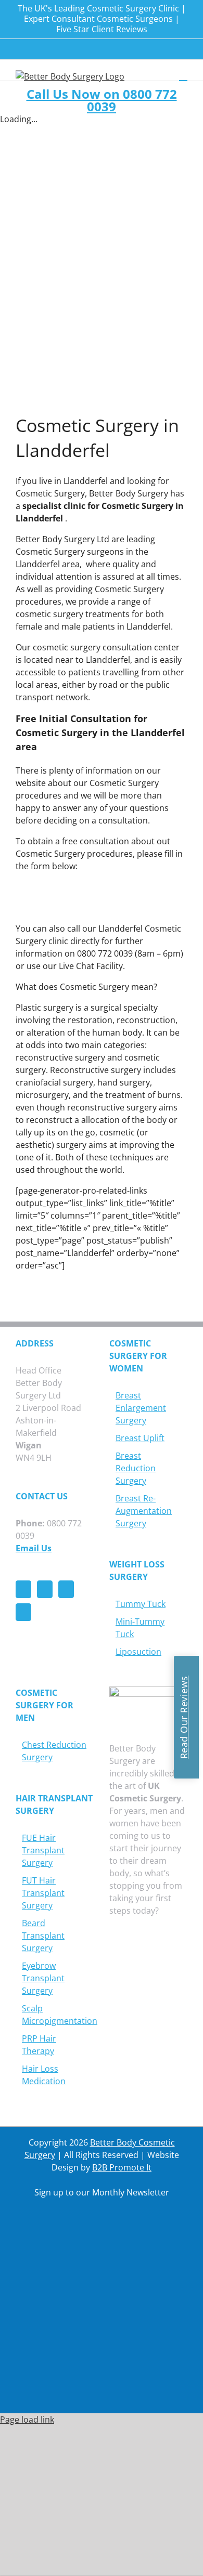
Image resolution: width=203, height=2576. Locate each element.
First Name (50, 2234)
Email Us (34, 1548)
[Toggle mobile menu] (183, 76)
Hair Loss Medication (44, 2075)
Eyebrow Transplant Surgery (43, 1978)
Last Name (50, 2275)
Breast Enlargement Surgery (141, 1408)
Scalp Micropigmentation (55, 2015)
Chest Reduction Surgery (54, 1751)
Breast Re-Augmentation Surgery (144, 1511)
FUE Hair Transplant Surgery (43, 1850)
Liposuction (138, 1652)
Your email (50, 2316)
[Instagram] (66, 1589)
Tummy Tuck (141, 1604)
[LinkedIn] (23, 1612)
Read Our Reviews (184, 1717)
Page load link (27, 2420)
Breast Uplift (140, 1438)
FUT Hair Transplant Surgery (43, 1893)
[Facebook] (23, 1589)
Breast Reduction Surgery (136, 1468)
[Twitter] (45, 1589)
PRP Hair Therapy (39, 2045)
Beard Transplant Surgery (43, 1936)
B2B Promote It (122, 2167)
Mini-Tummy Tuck (140, 1628)
